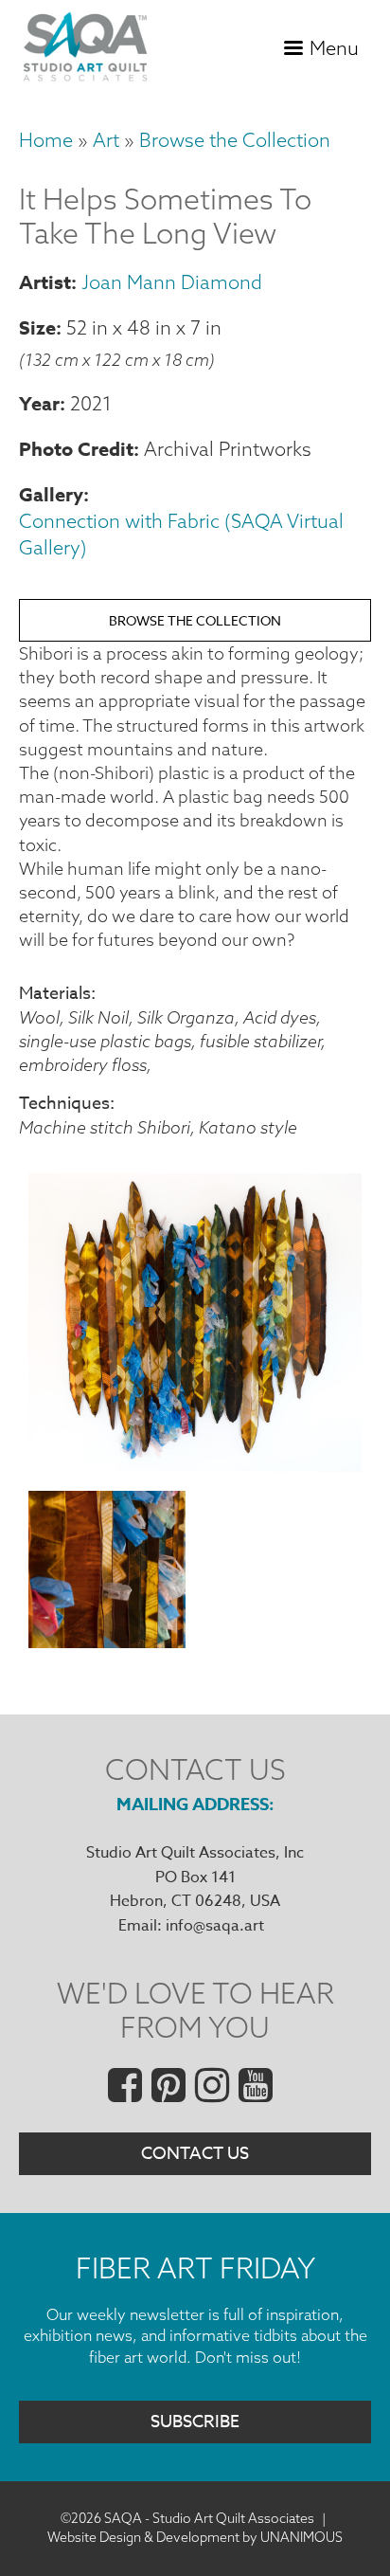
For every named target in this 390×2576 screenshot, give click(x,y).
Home (46, 140)
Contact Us (195, 2154)
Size (37, 327)
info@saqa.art (215, 1926)
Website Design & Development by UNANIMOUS (195, 2537)
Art (106, 140)
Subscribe (195, 2422)
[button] (195, 1466)
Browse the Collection (235, 140)
